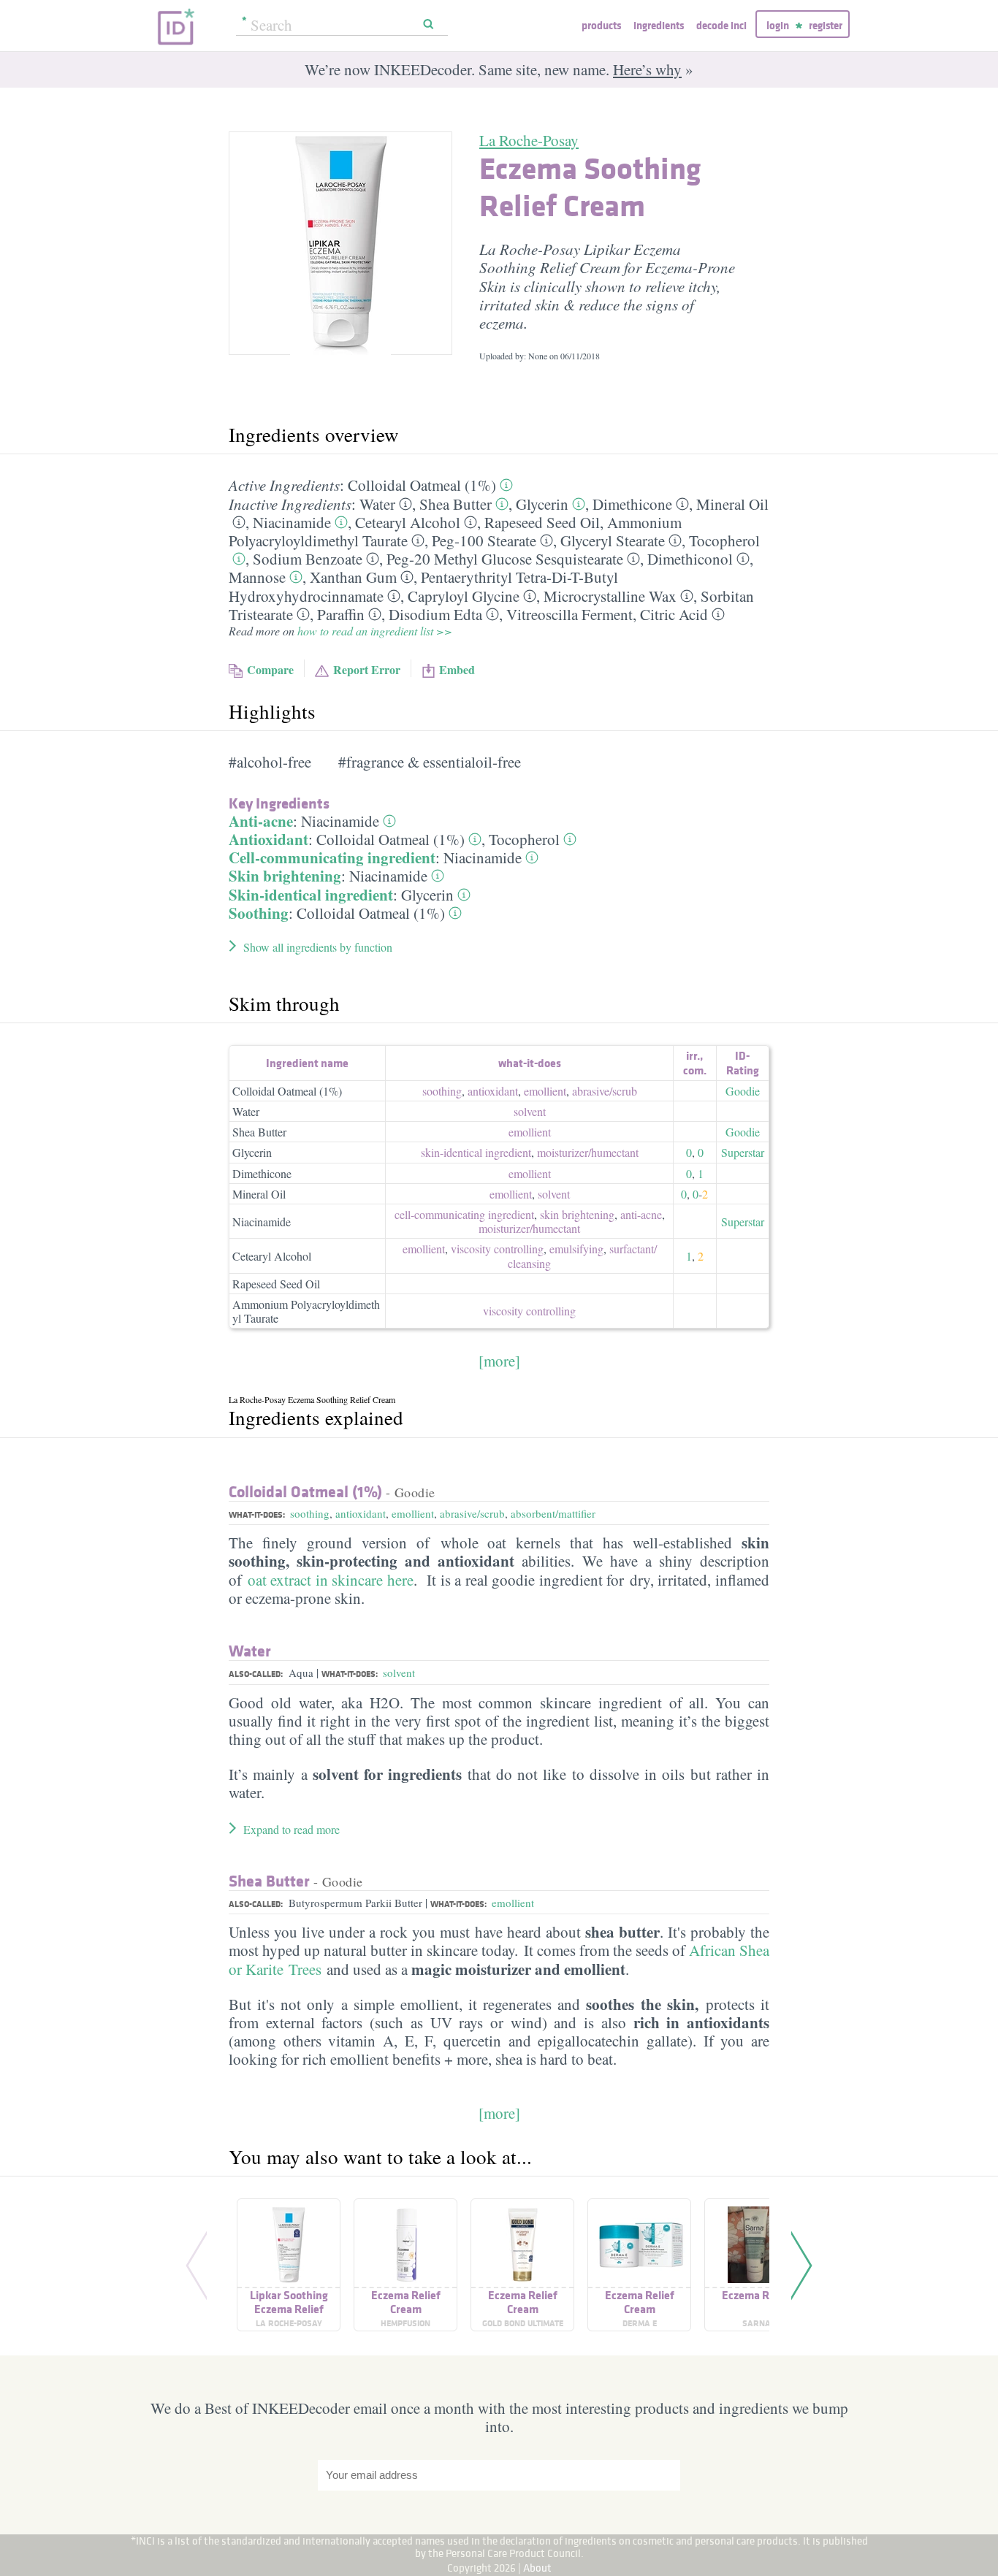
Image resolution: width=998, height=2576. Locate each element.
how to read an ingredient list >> (375, 631)
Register (826, 25)
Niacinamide (292, 522)
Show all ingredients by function (318, 947)
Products (601, 25)
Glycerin (542, 504)
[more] (499, 1361)
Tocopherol (724, 540)
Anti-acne (261, 821)
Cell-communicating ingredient (332, 857)
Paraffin (341, 614)
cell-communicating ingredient (464, 1214)
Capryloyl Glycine (464, 596)
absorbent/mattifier (553, 1513)
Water (377, 504)
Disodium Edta (435, 614)
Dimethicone (632, 504)
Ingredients (659, 25)
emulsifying (576, 1249)
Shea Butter (456, 504)
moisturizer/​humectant (588, 1152)
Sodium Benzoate (308, 559)
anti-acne (641, 1214)
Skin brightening (285, 876)
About (537, 2568)
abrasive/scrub (472, 1513)
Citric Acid (674, 614)
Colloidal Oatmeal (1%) (422, 485)
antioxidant (493, 1091)
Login (778, 25)
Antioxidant (268, 839)
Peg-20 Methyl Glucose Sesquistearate (505, 559)
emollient (545, 1091)
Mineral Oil (732, 504)
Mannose (257, 577)
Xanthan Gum (353, 577)
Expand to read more (292, 1829)
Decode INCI (721, 25)
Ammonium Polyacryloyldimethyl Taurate (306, 1311)
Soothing (259, 913)
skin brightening (577, 1214)
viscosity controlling (497, 1249)
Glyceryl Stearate (613, 540)
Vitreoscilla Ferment (570, 614)
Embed (457, 669)
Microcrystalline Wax (610, 596)
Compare (270, 669)
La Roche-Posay (529, 140)
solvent (530, 1111)
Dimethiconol (690, 559)
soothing (442, 1091)
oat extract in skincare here (331, 1580)
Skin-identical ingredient (311, 895)
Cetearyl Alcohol (408, 522)
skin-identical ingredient (476, 1152)
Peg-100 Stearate (484, 540)
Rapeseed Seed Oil (542, 522)
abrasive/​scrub (605, 1091)
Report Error (367, 669)
